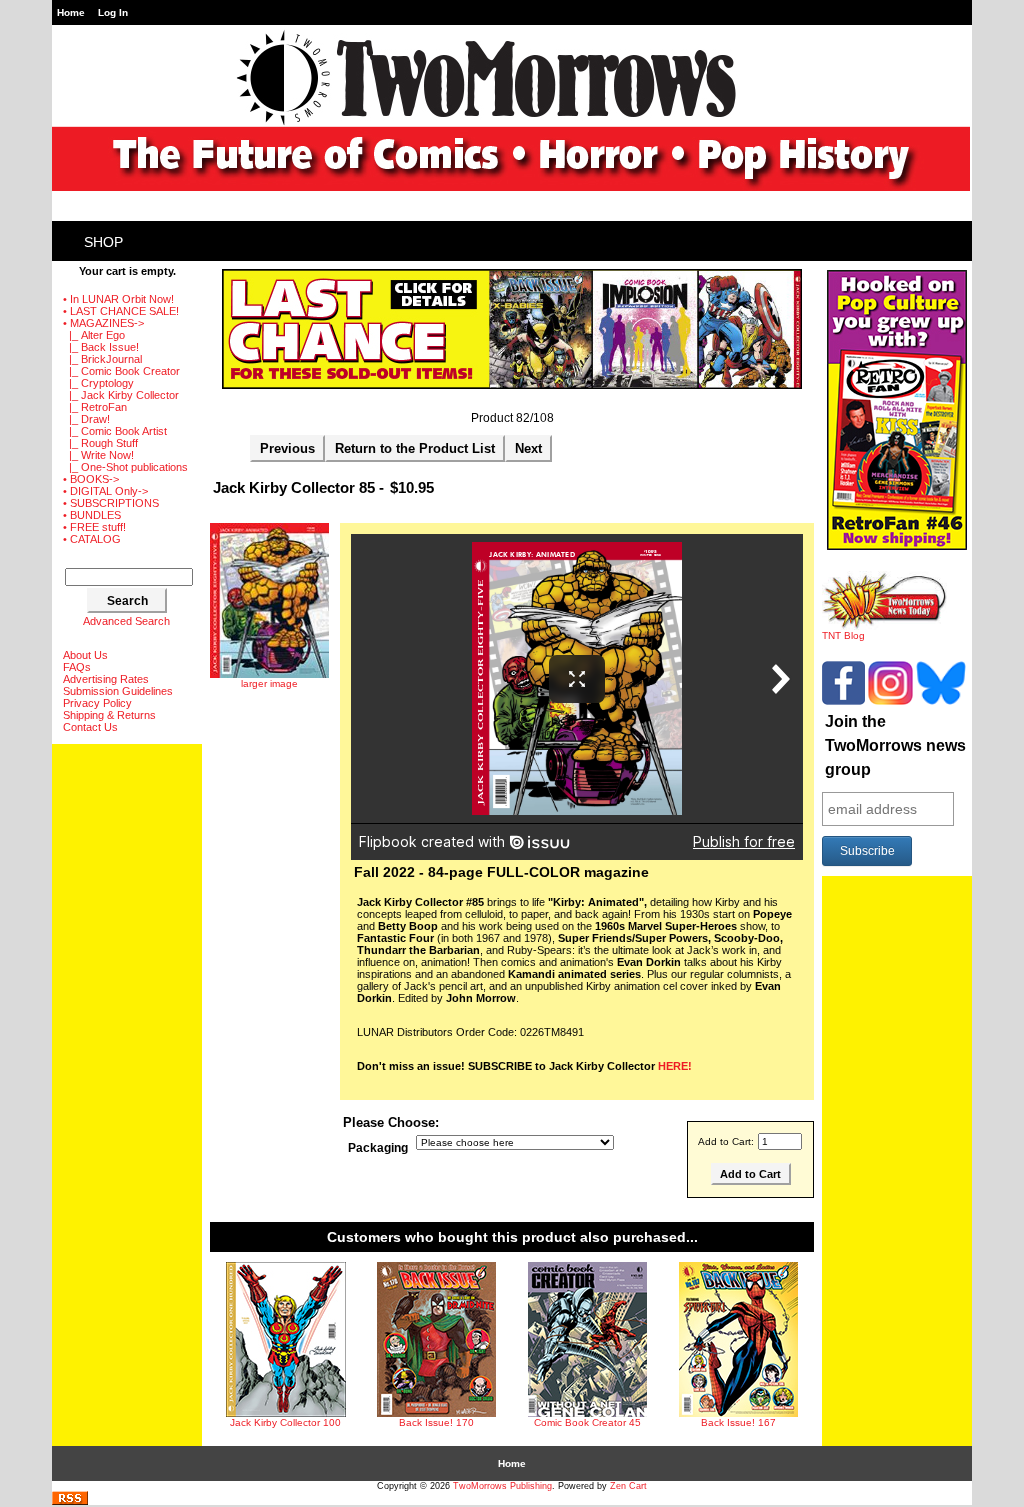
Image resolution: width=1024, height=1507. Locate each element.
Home (71, 12)
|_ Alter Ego (94, 335)
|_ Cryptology (98, 383)
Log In (113, 12)
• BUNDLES (92, 515)
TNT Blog (843, 635)
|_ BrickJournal (102, 359)
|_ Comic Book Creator (121, 371)
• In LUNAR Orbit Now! (118, 299)
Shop (103, 242)
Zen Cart (628, 1486)
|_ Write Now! (98, 455)
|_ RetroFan (95, 407)
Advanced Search (126, 621)
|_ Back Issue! (101, 347)
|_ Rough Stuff (100, 443)
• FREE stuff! (94, 527)
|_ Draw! (86, 419)
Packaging (378, 1148)
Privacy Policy (97, 703)
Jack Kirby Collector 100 (285, 1422)
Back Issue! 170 (436, 1422)
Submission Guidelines (118, 691)
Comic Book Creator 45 (587, 1422)
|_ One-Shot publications (125, 467)
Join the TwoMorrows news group (895, 745)
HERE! (675, 1066)
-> (103, 323)
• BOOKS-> (91, 479)
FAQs (77, 667)
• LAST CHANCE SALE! (121, 311)
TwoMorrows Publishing (502, 1486)
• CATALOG (92, 539)
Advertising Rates (106, 679)
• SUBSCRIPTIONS (111, 503)
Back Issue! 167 (738, 1422)
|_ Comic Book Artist (115, 431)
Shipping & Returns (109, 715)
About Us (85, 655)
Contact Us (90, 727)
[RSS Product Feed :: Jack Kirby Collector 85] (70, 1501)
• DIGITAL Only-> (105, 491)
